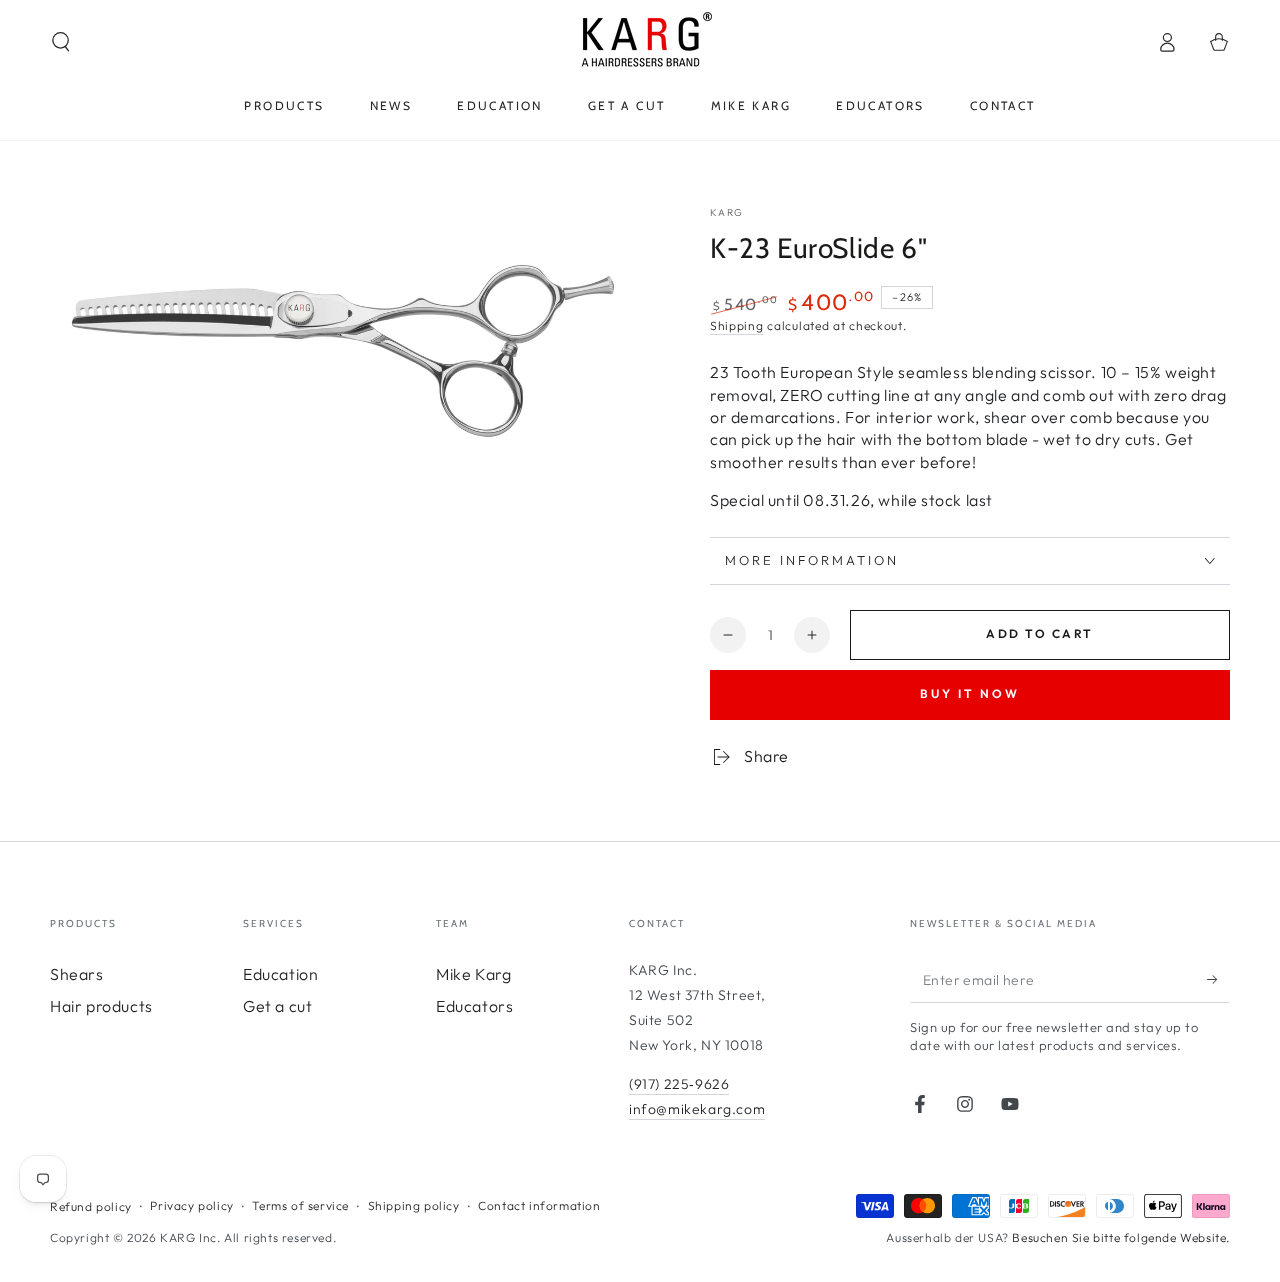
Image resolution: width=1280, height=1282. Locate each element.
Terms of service (300, 1205)
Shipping (737, 325)
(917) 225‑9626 (679, 1084)
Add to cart (1039, 633)
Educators (474, 1006)
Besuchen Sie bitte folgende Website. (1121, 1237)
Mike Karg (473, 974)
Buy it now (970, 693)
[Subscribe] (1218, 980)
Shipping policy (414, 1205)
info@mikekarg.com (697, 1109)
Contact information (539, 1205)
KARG (726, 212)
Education (280, 974)
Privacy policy (191, 1205)
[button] (61, 42)
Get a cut (277, 1006)
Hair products (101, 1006)
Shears (77, 974)
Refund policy (91, 1206)
